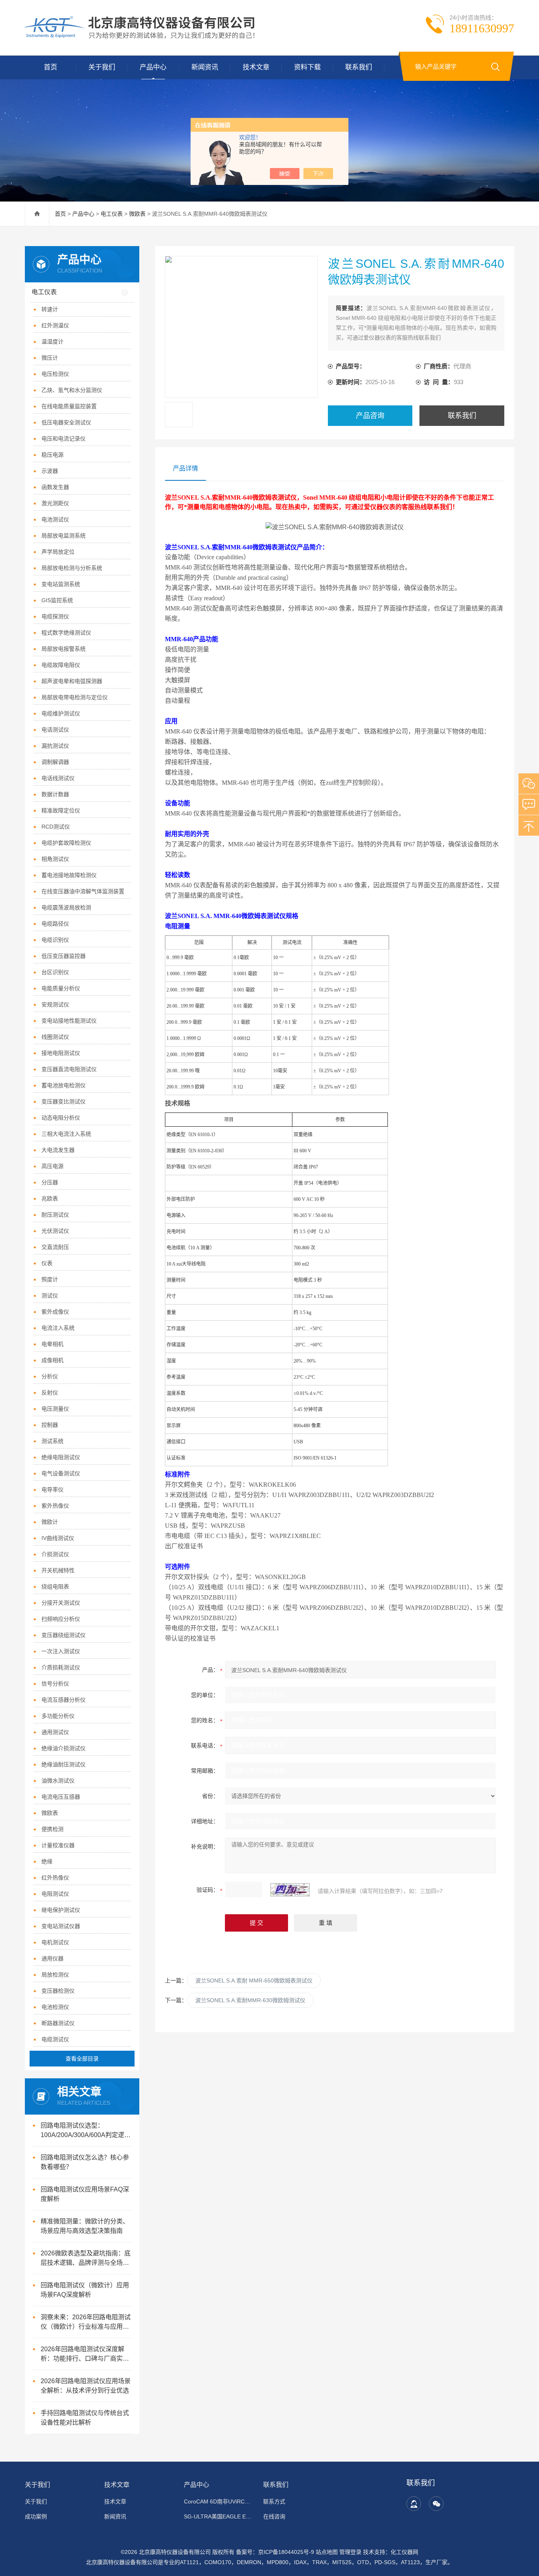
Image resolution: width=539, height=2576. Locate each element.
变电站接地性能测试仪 (69, 1021)
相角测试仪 (55, 859)
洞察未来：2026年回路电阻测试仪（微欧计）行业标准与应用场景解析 (86, 2323)
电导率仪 (52, 1490)
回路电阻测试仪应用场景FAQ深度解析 (85, 2194)
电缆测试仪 (55, 2039)
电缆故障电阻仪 (61, 665)
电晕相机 (52, 1344)
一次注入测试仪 (61, 1651)
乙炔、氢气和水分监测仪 (72, 390)
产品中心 (153, 67)
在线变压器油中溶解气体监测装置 (83, 891)
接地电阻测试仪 (61, 1053)
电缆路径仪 (55, 924)
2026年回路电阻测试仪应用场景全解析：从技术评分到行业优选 (86, 2386)
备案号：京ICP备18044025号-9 (275, 2552)
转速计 (50, 309)
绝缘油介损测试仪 (64, 1748)
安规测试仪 (55, 1004)
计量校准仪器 (58, 1845)
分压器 (50, 1182)
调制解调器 (55, 762)
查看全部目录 (82, 2059)
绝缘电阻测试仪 (61, 1457)
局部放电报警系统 (64, 649)
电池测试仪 (55, 519)
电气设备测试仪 (61, 1473)
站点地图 (327, 2552)
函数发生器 (55, 487)
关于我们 (102, 67)
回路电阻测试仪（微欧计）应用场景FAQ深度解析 (85, 2290)
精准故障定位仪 (61, 810)
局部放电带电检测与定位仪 (75, 697)
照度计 (50, 1279)
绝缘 (47, 1861)
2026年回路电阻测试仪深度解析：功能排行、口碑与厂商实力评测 (85, 2355)
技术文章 (256, 67)
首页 (51, 67)
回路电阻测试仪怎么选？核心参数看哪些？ (85, 2162)
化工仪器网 (404, 2552)
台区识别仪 (55, 972)
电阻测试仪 (55, 1894)
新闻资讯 (205, 67)
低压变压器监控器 (64, 956)
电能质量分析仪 (61, 988)
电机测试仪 (55, 1942)
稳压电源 (52, 455)
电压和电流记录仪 (64, 439)
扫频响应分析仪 (61, 1619)
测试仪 (50, 1295)
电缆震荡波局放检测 (66, 907)
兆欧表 (50, 1198)
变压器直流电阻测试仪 (69, 1069)
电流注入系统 (58, 1328)
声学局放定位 (58, 552)
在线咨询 (274, 2516)
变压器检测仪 (58, 1991)
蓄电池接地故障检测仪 (69, 875)
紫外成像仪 (55, 1312)
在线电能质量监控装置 (69, 406)
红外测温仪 (55, 325)
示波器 (50, 471)
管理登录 (350, 2552)
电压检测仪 (55, 374)
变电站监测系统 (61, 584)
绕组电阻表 (55, 1587)
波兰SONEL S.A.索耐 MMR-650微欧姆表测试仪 (254, 1981)
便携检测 (52, 1829)
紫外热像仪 (55, 1506)
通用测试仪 (55, 1732)
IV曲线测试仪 (58, 1538)
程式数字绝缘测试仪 (66, 633)
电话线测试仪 (58, 778)
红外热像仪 (55, 1878)
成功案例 (36, 2516)
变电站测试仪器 (61, 1926)
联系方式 (274, 2501)
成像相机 (52, 1360)
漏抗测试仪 (55, 746)
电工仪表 (112, 214)
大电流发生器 (58, 1150)
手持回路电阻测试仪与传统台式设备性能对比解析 (85, 2418)
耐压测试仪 (55, 1215)
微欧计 (50, 1522)
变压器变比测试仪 (64, 1101)
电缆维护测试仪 (61, 713)
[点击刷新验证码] (290, 1890)
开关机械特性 (58, 1570)
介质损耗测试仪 (61, 1667)
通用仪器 (52, 1958)
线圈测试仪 (55, 1037)
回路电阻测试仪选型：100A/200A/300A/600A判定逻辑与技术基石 (86, 2131)
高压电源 (52, 1166)
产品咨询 (370, 416)
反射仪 (50, 1393)
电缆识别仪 (55, 940)
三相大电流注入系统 (66, 1134)
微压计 (50, 358)
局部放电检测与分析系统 (72, 568)
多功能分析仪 (58, 1716)
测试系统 (52, 1441)
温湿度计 (52, 342)
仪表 (47, 1263)
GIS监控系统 (57, 600)
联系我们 (359, 67)
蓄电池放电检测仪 (64, 1085)
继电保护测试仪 (61, 1910)
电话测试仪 (55, 730)
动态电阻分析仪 (61, 1118)
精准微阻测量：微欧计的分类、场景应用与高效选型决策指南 (85, 2226)
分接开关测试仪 (61, 1603)
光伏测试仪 (55, 1231)
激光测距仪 (55, 503)
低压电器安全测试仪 (66, 422)
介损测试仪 (55, 1554)
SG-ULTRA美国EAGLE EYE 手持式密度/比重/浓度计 (219, 2516)
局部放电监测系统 (64, 536)
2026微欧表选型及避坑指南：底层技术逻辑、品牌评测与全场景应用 (86, 2259)
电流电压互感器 (61, 1797)
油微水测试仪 (58, 1781)
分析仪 (50, 1376)
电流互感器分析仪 (64, 1700)
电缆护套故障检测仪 (66, 843)
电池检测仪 (55, 2007)
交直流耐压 (55, 1247)
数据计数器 (55, 794)
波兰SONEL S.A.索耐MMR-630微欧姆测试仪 (250, 2000)
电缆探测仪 (55, 616)
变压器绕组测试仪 (64, 1635)
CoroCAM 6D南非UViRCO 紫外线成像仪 (219, 2501)
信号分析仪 (55, 1684)
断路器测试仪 (58, 2023)
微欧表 (137, 214)
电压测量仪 (55, 1409)
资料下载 (307, 67)
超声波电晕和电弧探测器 (72, 681)
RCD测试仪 (56, 827)
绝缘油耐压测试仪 (64, 1764)
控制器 (50, 1425)
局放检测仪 (55, 1975)
